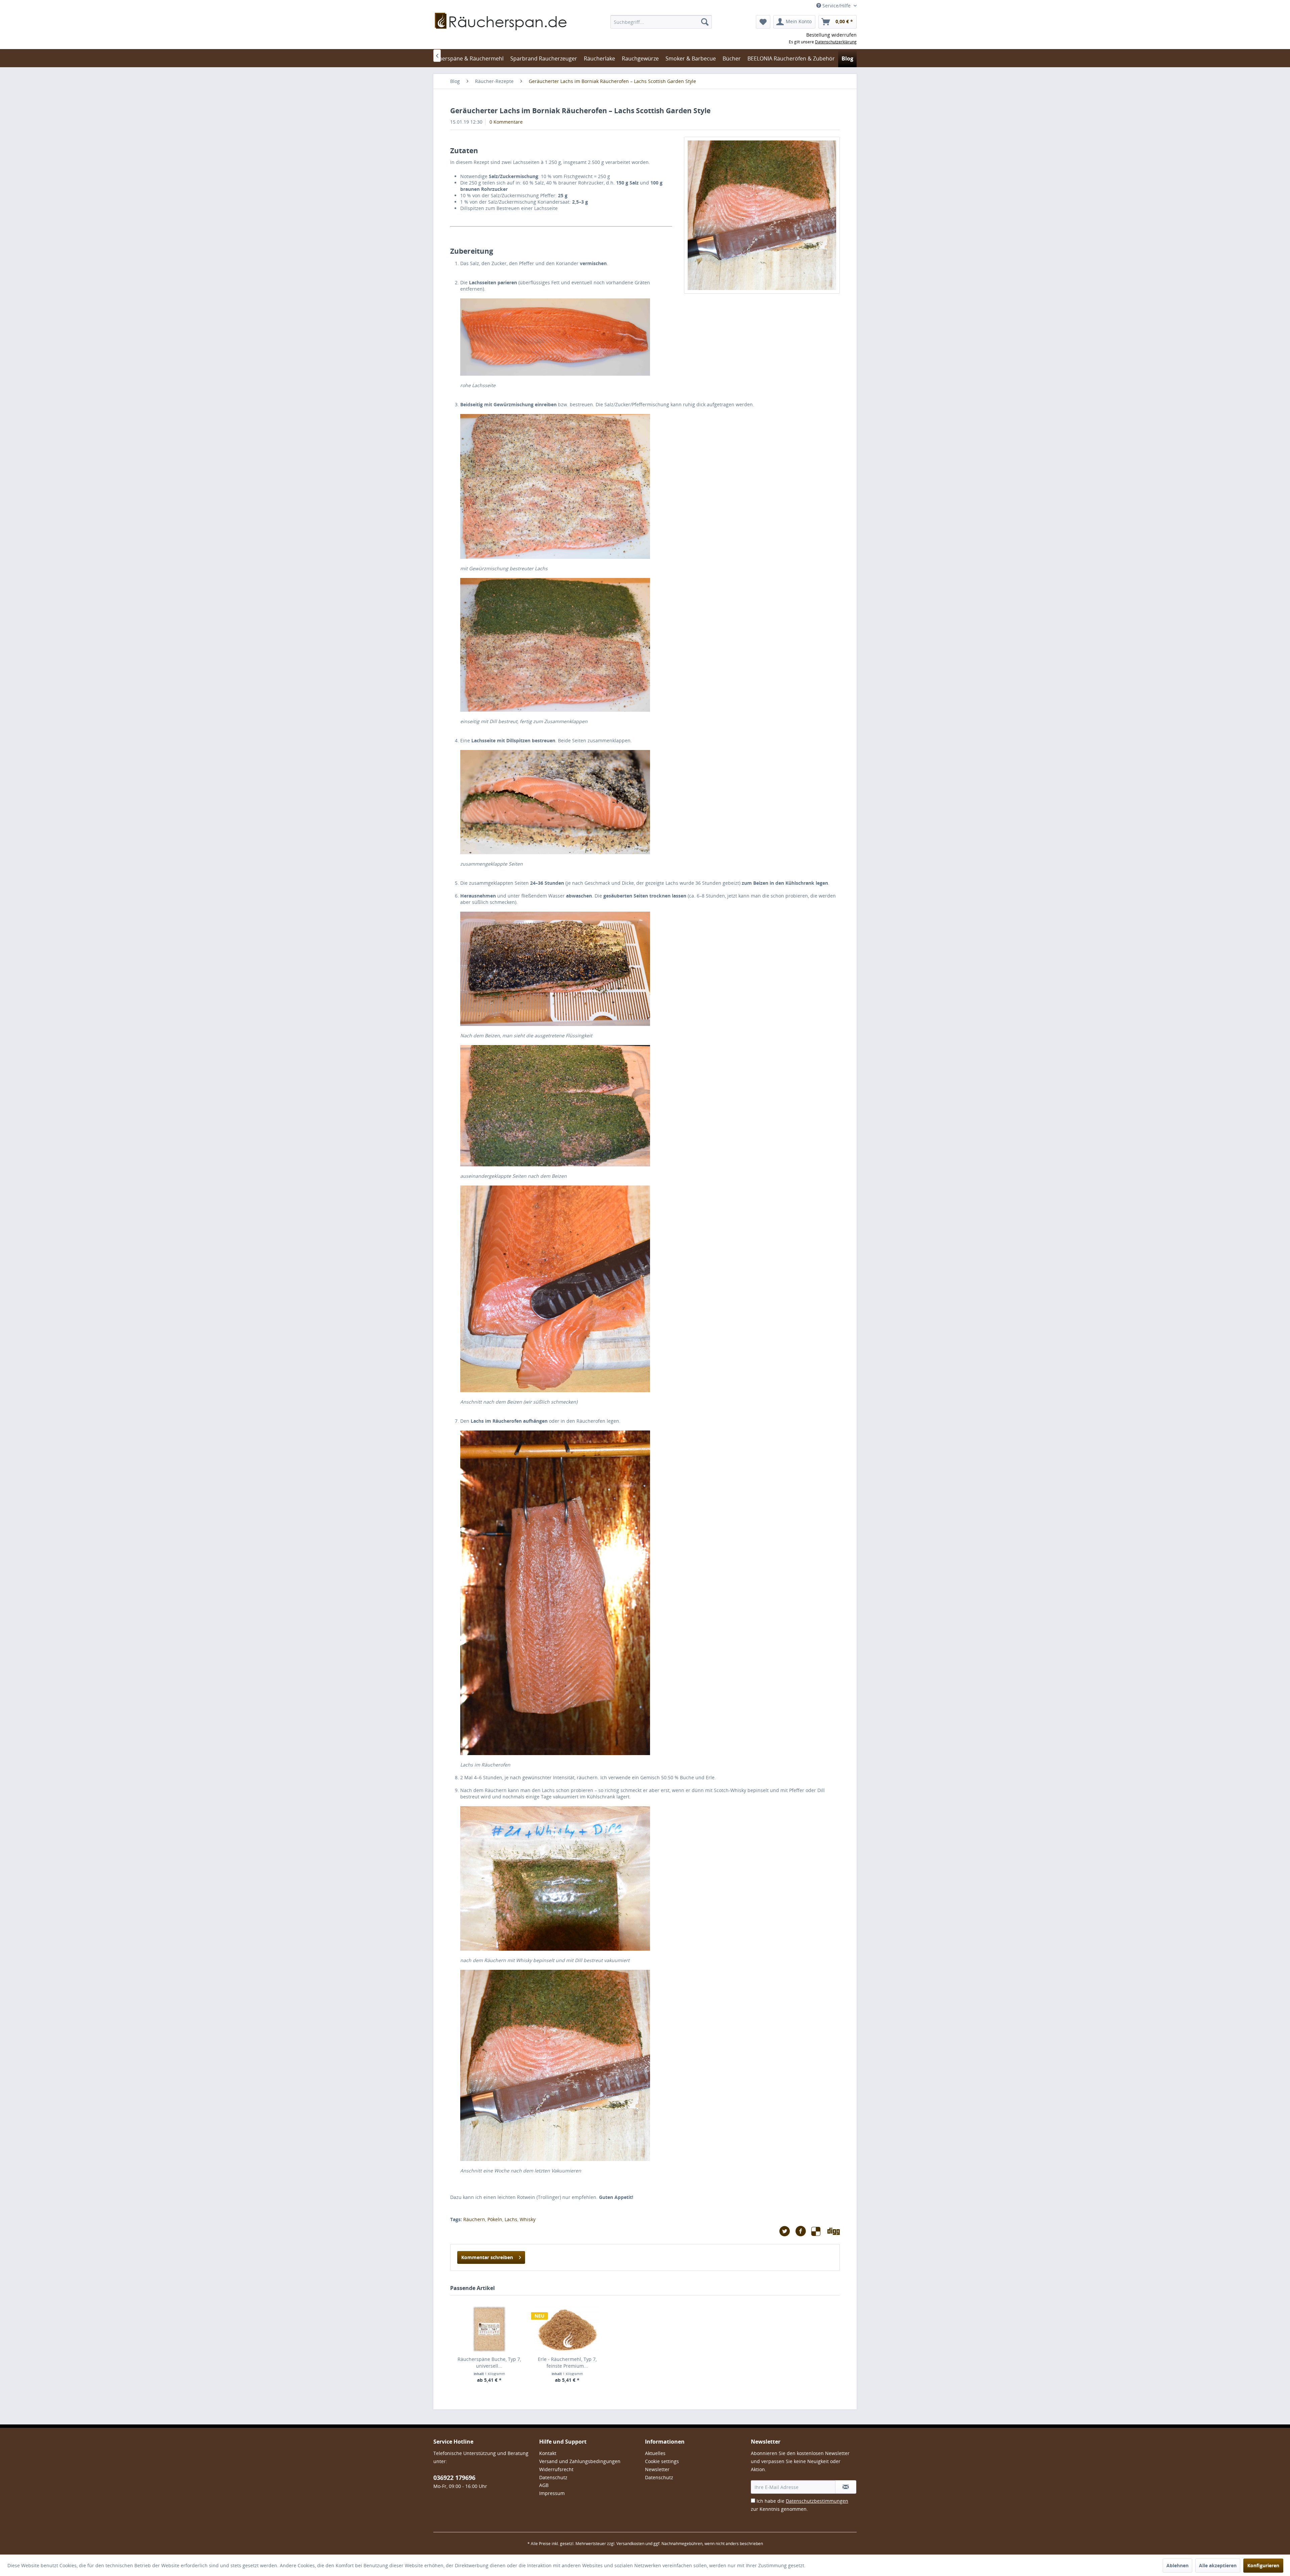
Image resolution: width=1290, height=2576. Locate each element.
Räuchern (474, 2219)
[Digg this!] (834, 2231)
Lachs (511, 2219)
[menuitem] (661, 22)
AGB (544, 2485)
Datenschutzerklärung (836, 42)
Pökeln (495, 2219)
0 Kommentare (506, 122)
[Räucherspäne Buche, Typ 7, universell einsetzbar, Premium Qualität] (489, 2329)
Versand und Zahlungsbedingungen (580, 2461)
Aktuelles (655, 2453)
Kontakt (548, 2453)
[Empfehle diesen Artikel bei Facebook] (803, 2231)
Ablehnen (1177, 2565)
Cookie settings (662, 2461)
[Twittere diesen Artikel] (787, 2231)
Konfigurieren (1263, 2565)
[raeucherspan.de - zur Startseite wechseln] (501, 30)
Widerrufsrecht (556, 2469)
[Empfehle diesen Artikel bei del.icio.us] (819, 2231)
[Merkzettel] (763, 22)
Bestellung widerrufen (831, 35)
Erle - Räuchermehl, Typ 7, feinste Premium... (567, 2362)
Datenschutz (553, 2477)
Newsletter (657, 2469)
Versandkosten (630, 2544)
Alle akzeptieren (1218, 2565)
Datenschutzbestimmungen (817, 2501)
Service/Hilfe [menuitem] (836, 6)
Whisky (528, 2219)
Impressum (552, 2493)
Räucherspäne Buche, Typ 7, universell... (489, 2362)
